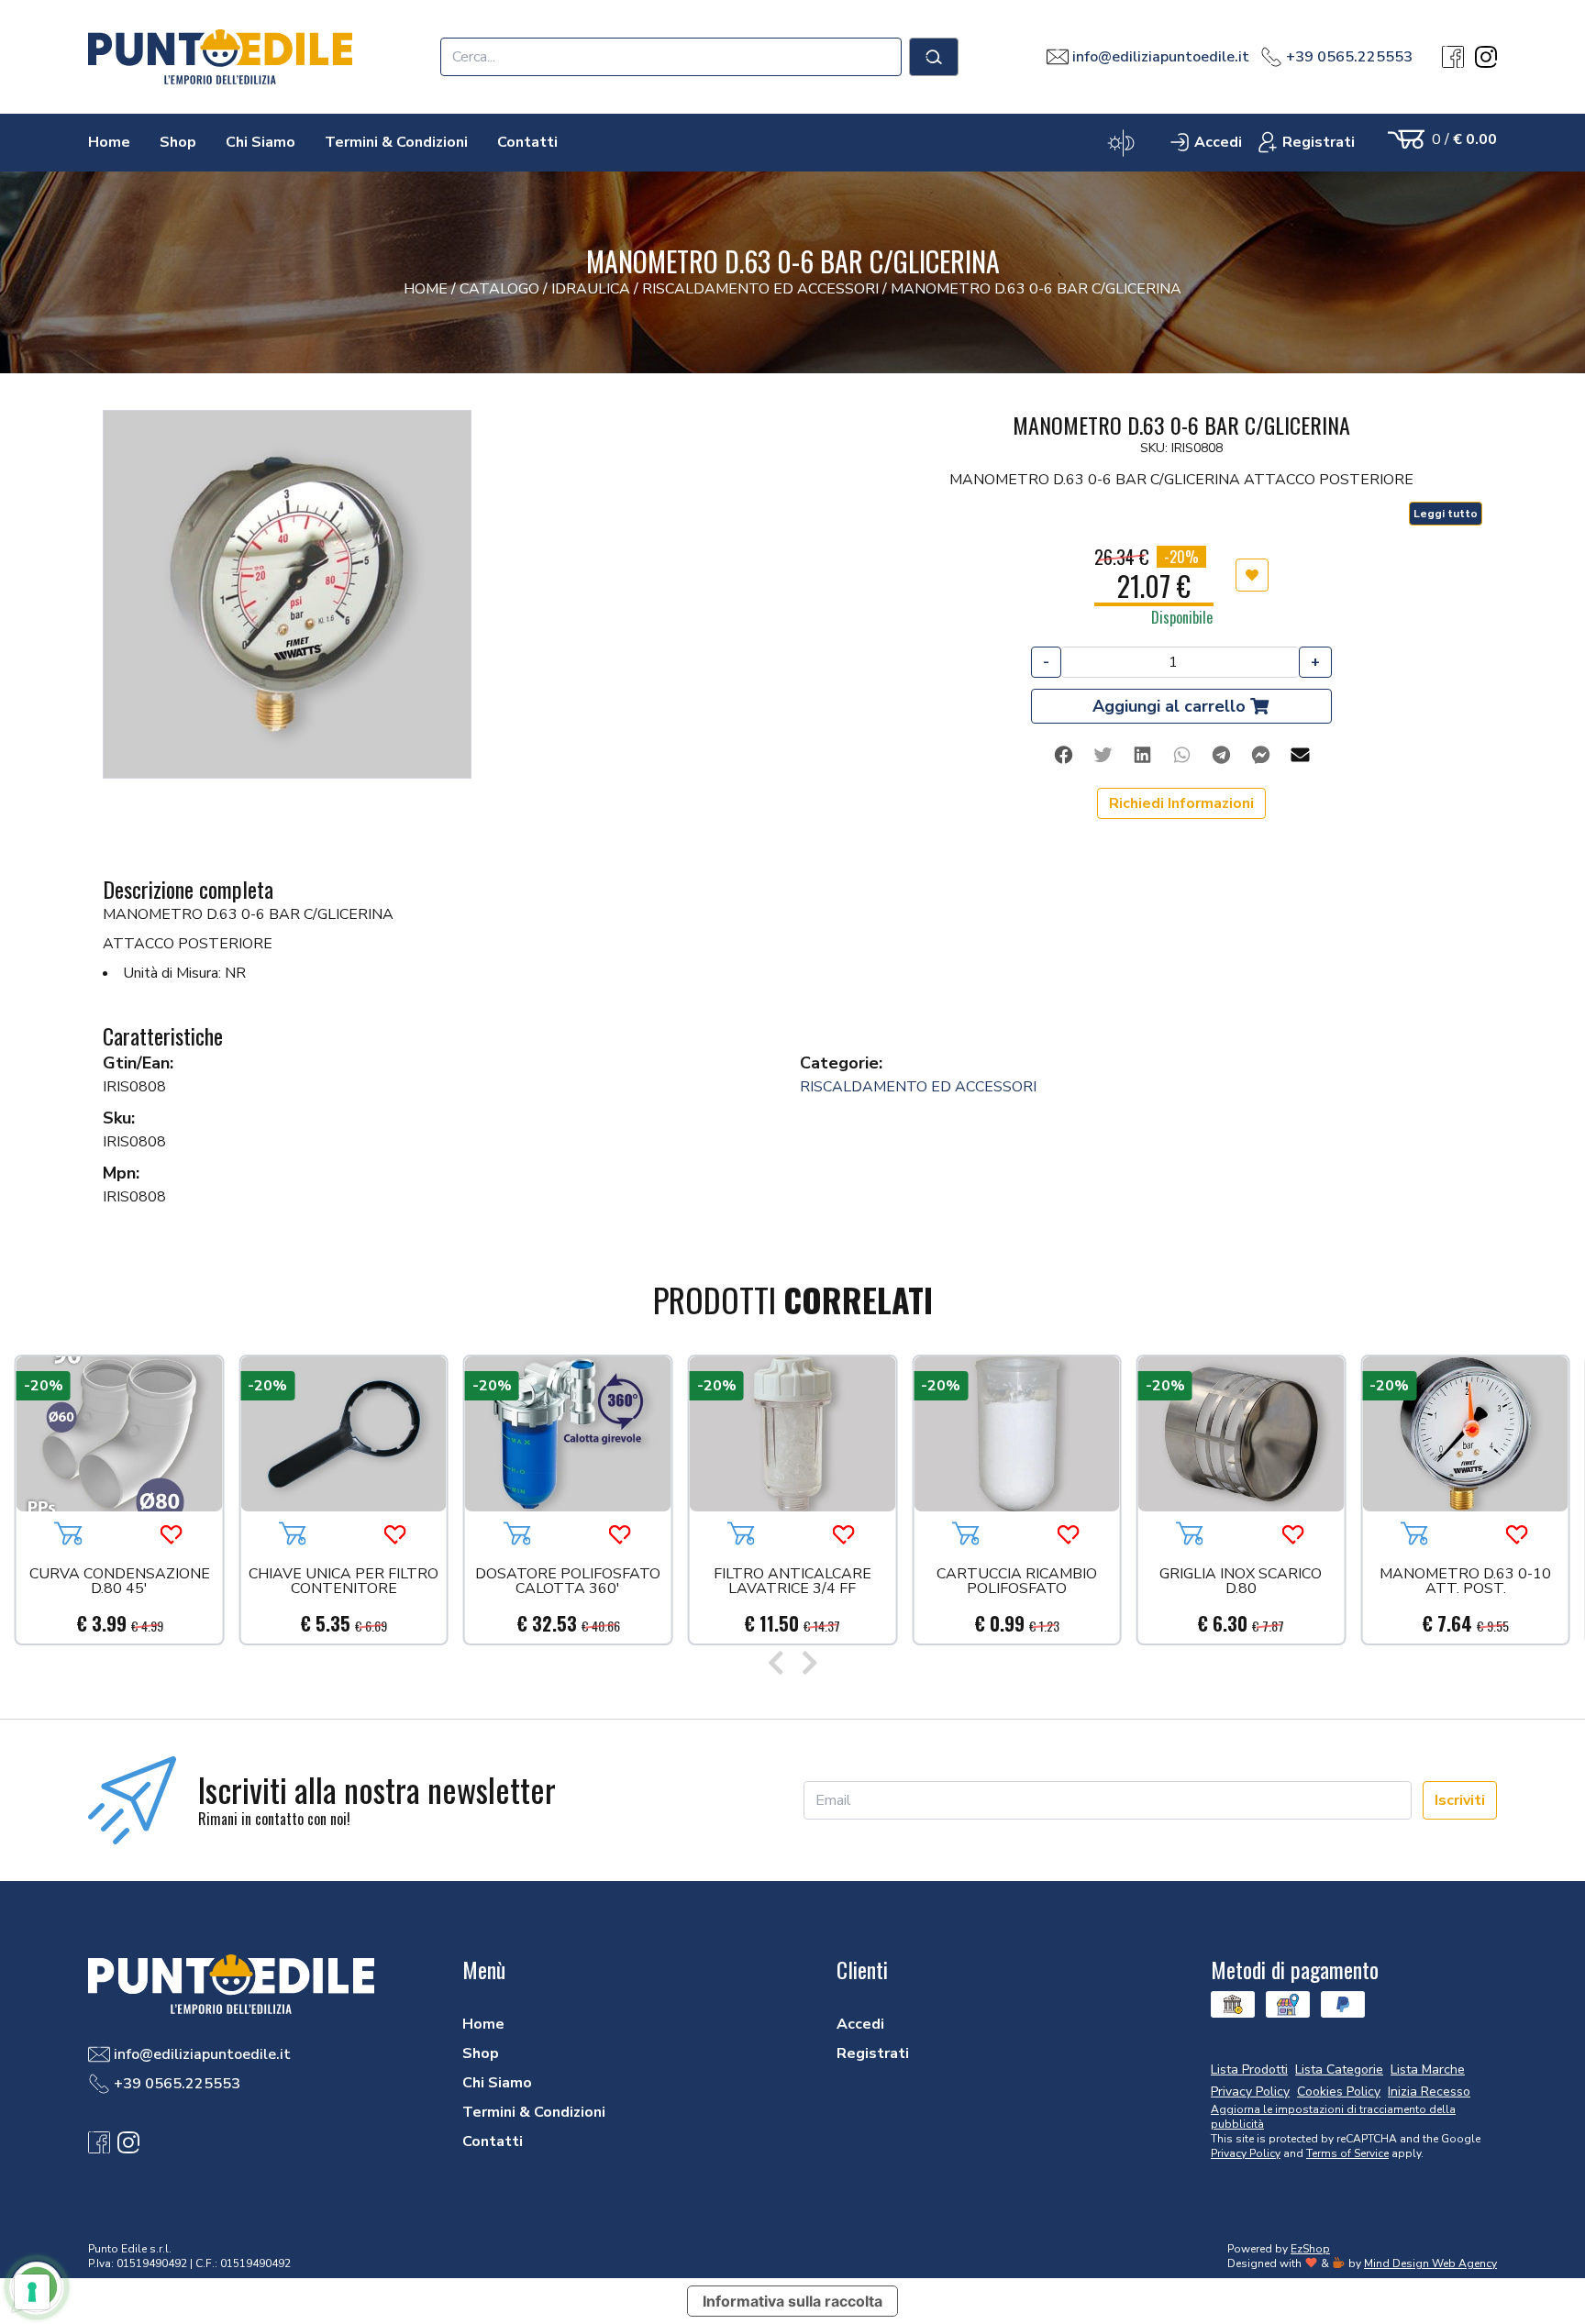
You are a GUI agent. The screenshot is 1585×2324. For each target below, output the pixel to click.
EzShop (1310, 2249)
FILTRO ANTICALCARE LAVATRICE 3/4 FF (792, 1583)
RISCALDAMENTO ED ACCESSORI (918, 1087)
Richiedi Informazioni (1181, 803)
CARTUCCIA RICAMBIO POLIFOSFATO (1017, 1583)
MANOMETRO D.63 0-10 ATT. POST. (1465, 1583)
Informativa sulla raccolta (792, 2301)
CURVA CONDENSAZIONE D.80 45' (120, 1583)
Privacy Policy (1246, 2153)
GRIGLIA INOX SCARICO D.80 (1241, 1583)
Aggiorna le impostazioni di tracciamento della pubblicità (1333, 2117)
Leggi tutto (1446, 514)
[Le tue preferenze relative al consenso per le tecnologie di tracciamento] (32, 2292)
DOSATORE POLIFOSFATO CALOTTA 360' (568, 1583)
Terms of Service (1347, 2153)
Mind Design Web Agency (1430, 2263)
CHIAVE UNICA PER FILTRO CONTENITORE (344, 1583)
